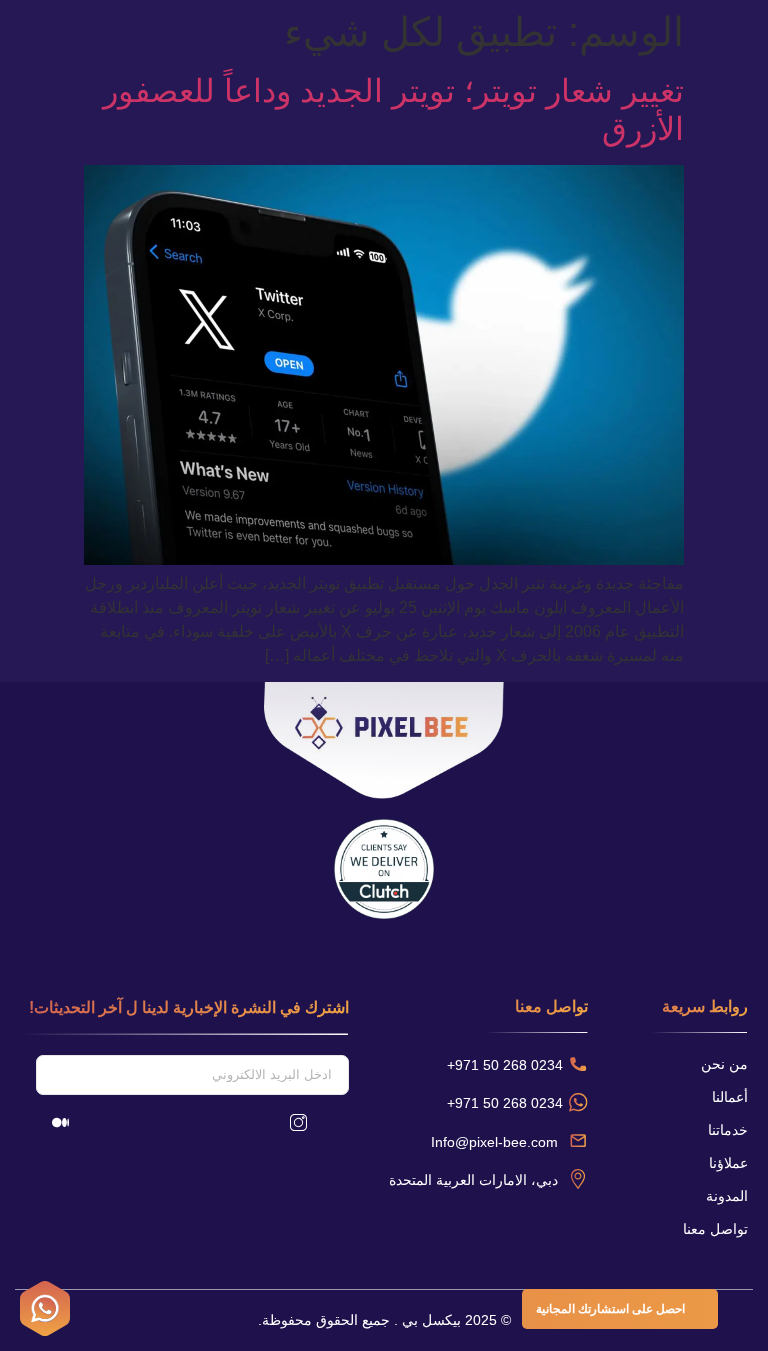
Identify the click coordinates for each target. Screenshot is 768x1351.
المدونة (727, 1196)
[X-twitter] (162, 1122)
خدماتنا (728, 1130)
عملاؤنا (728, 1163)
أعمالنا (730, 1097)
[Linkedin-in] (332, 1122)
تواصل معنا (715, 1229)
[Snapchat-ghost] (94, 1122)
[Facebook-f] (264, 1122)
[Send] (28, 1075)
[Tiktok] (128, 1122)
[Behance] (230, 1122)
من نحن (724, 1064)
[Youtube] (196, 1122)
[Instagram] (298, 1122)
